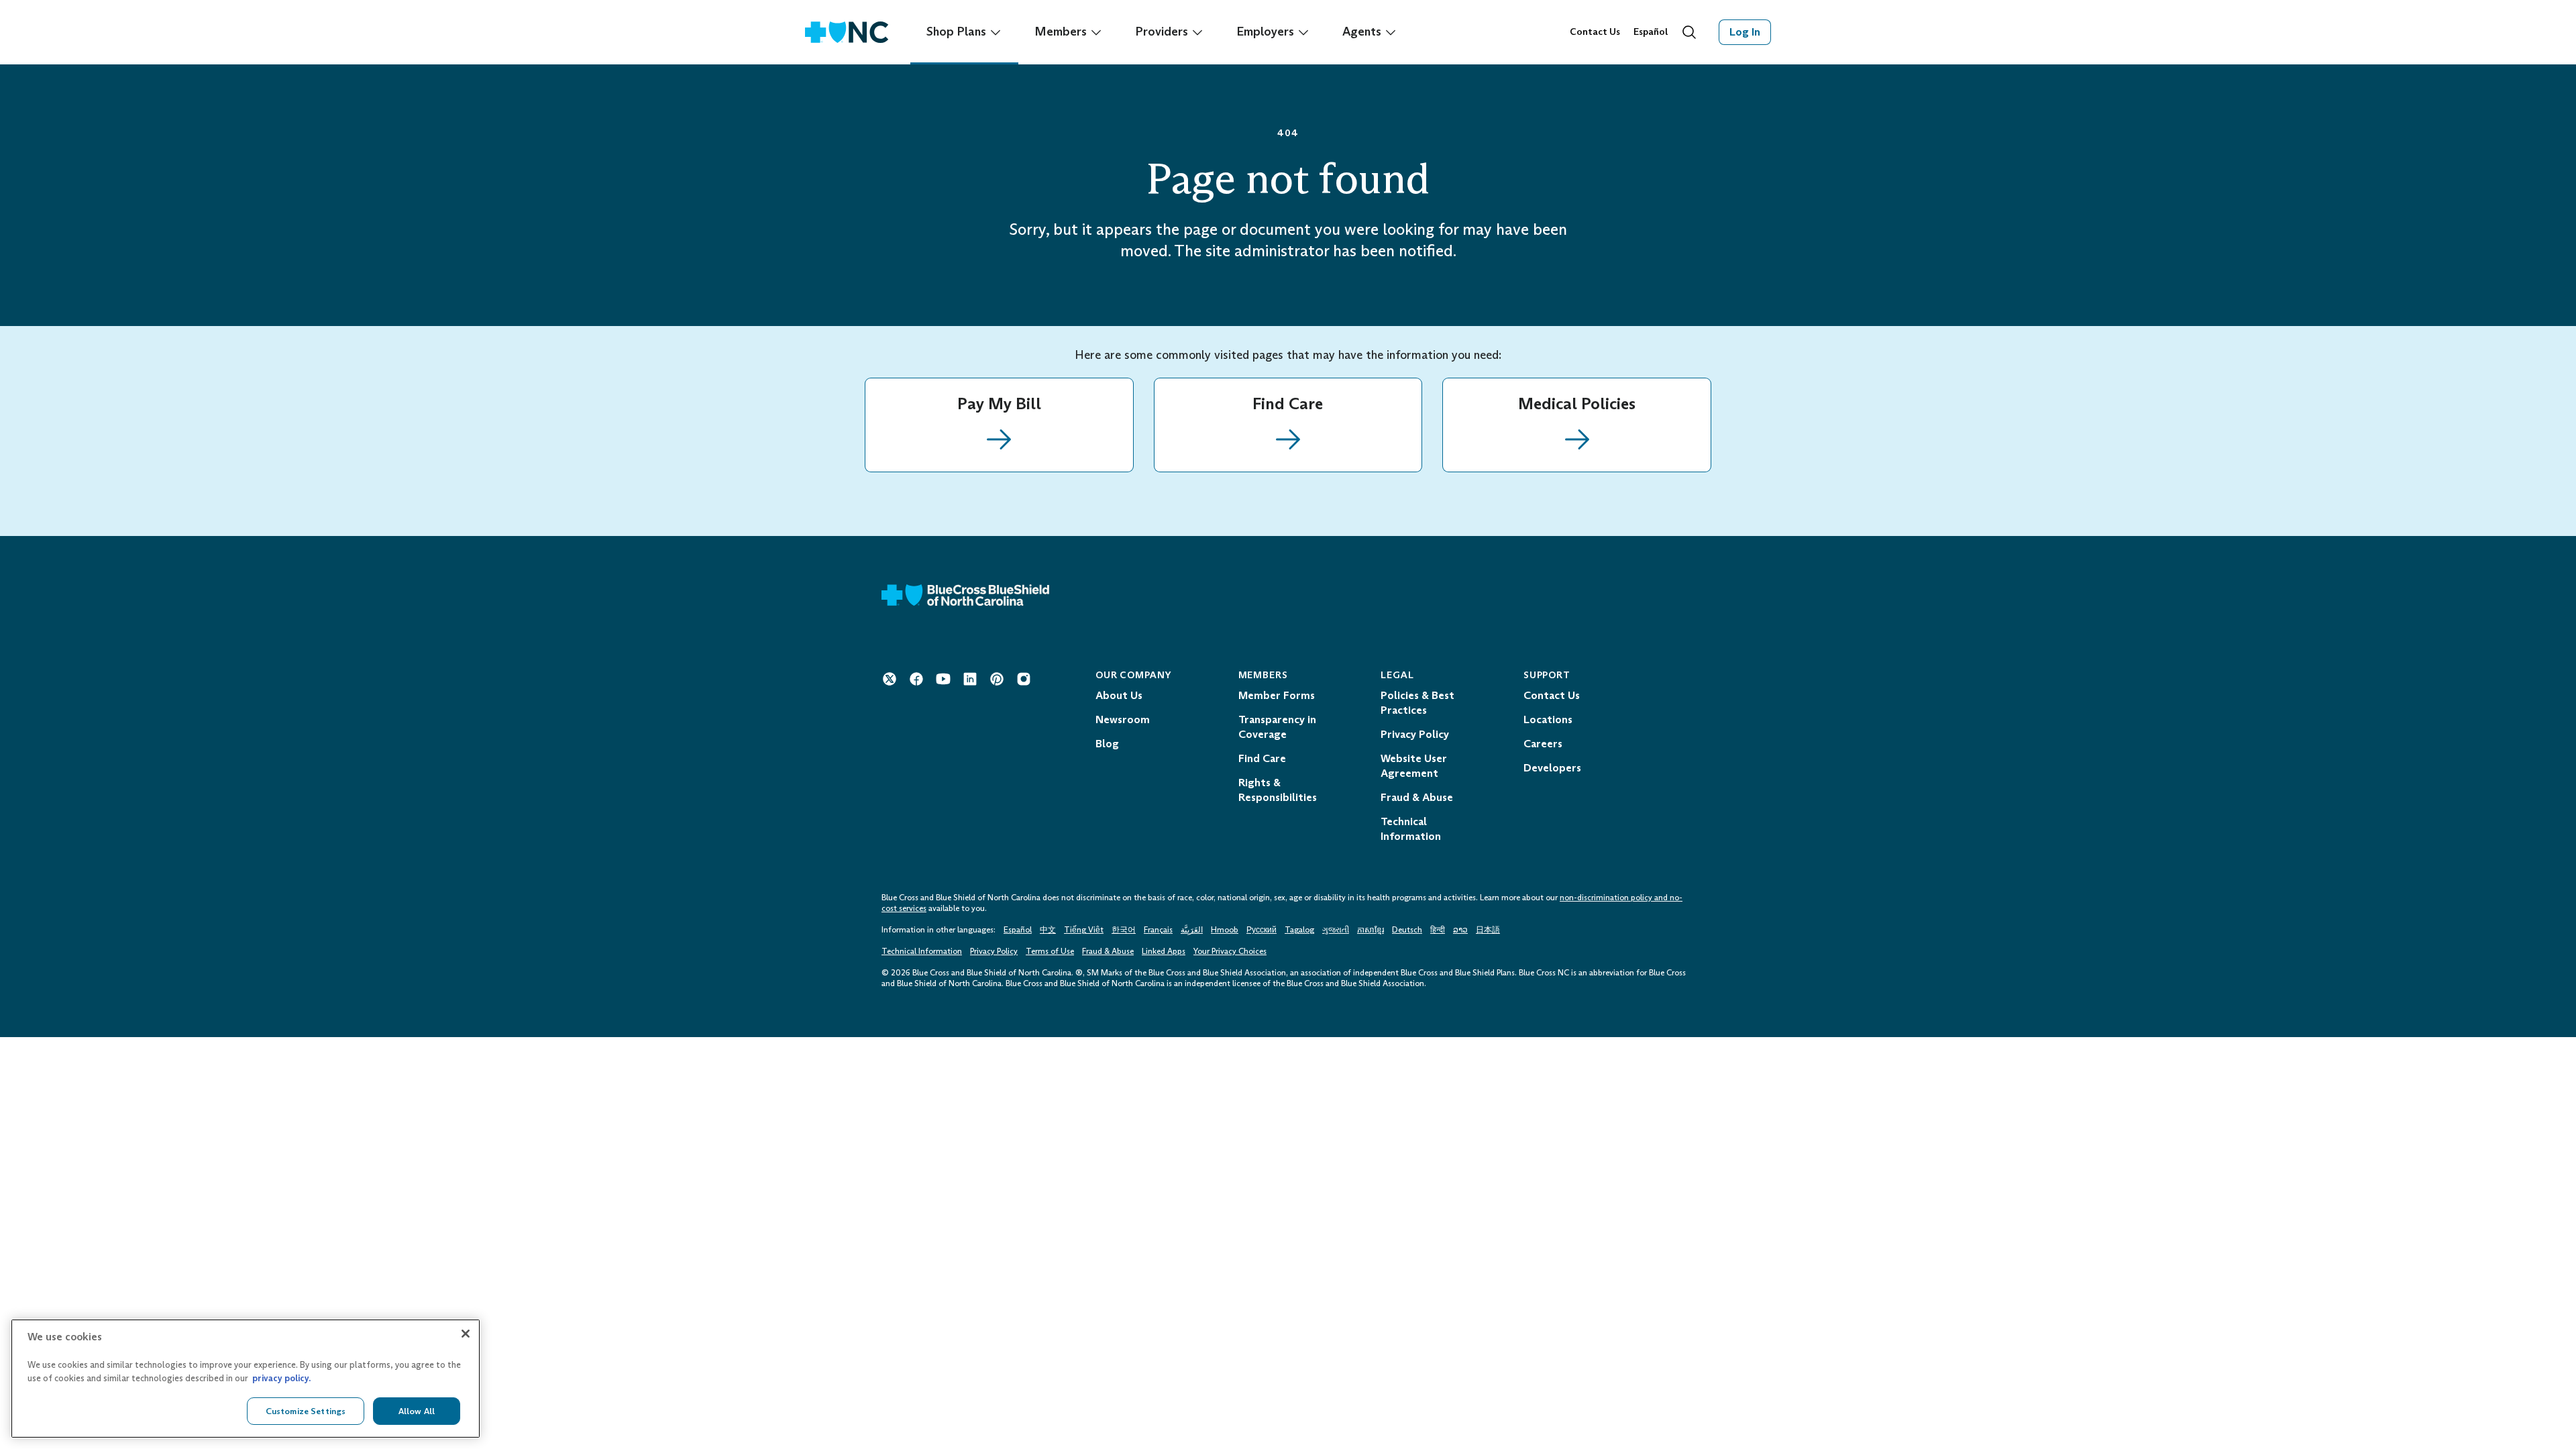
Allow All (417, 1410)
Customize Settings (306, 1410)
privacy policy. (281, 1378)
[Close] (466, 1334)
